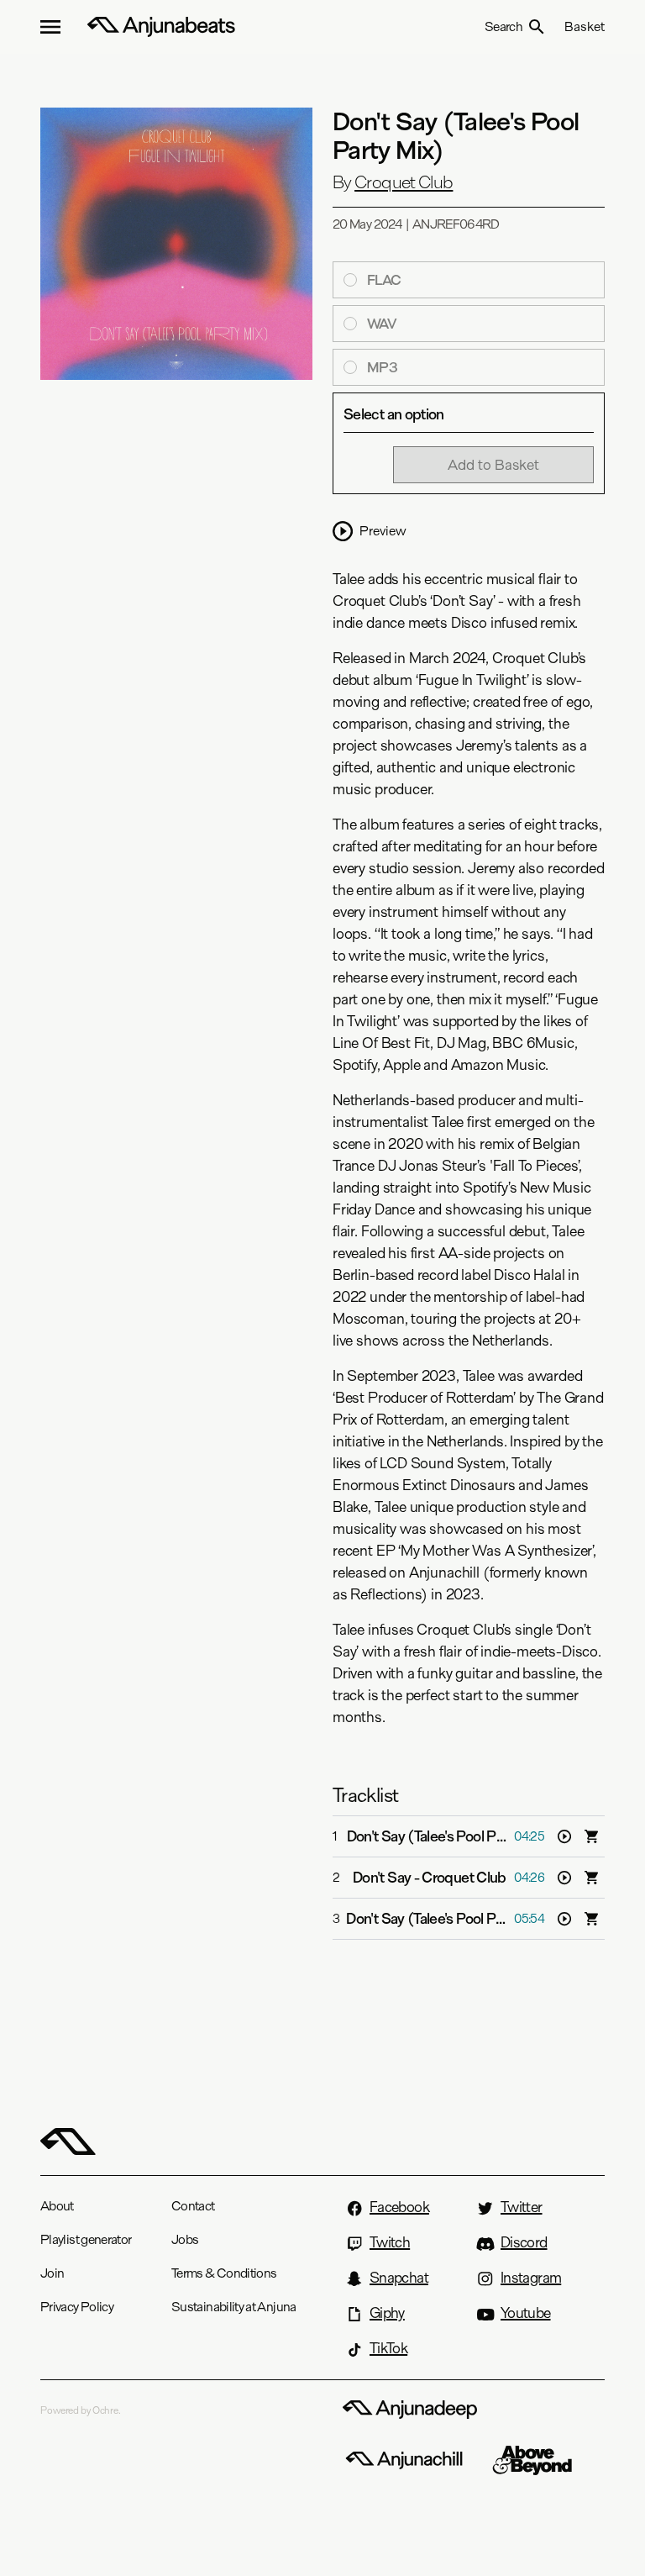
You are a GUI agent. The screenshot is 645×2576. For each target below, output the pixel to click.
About (57, 2206)
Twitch (390, 2242)
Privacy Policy (77, 2307)
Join (52, 2273)
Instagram (531, 2278)
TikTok (388, 2348)
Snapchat (399, 2278)
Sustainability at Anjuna (234, 2307)
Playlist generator (86, 2239)
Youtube (526, 2313)
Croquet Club (404, 182)
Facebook (399, 2207)
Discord (524, 2242)
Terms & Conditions (224, 2273)
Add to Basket (493, 464)
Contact (193, 2206)
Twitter (522, 2207)
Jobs (185, 2239)
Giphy (387, 2313)
